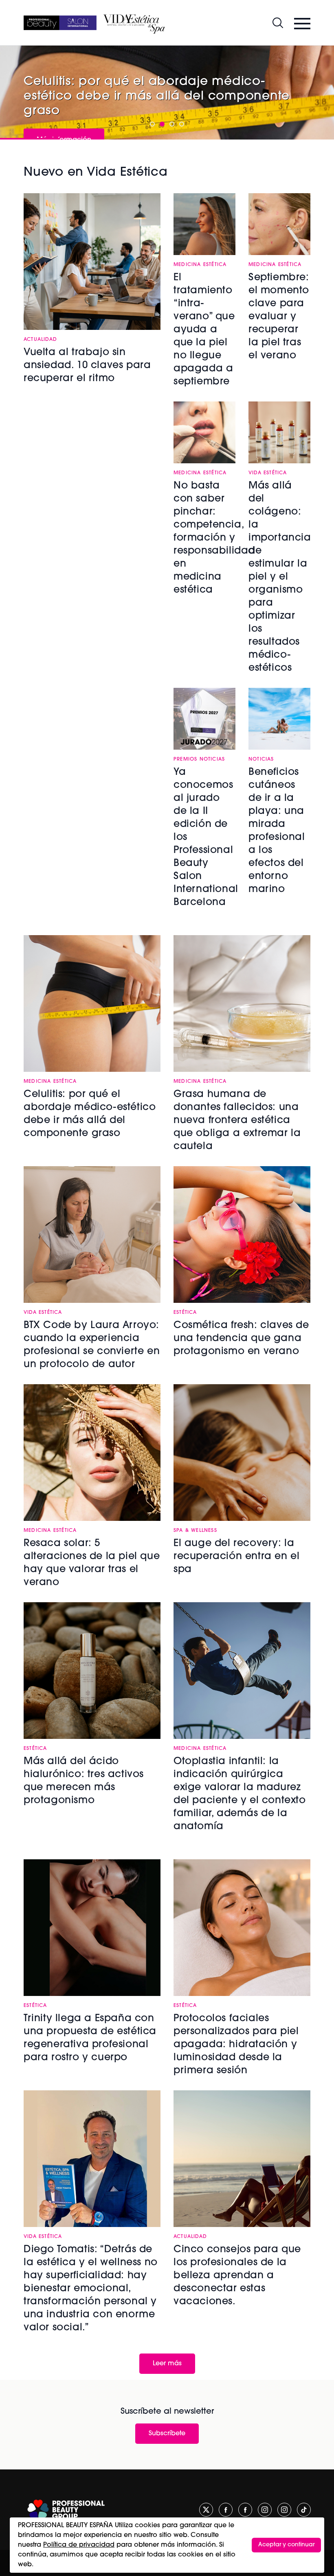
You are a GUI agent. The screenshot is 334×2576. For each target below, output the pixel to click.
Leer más (167, 2364)
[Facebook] (226, 2510)
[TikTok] (304, 2510)
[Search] (278, 23)
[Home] (60, 23)
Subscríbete (167, 2434)
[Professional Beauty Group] (66, 2510)
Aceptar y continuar (286, 2545)
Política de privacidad (79, 2545)
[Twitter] (206, 2510)
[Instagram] (265, 2510)
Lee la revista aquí (66, 107)
